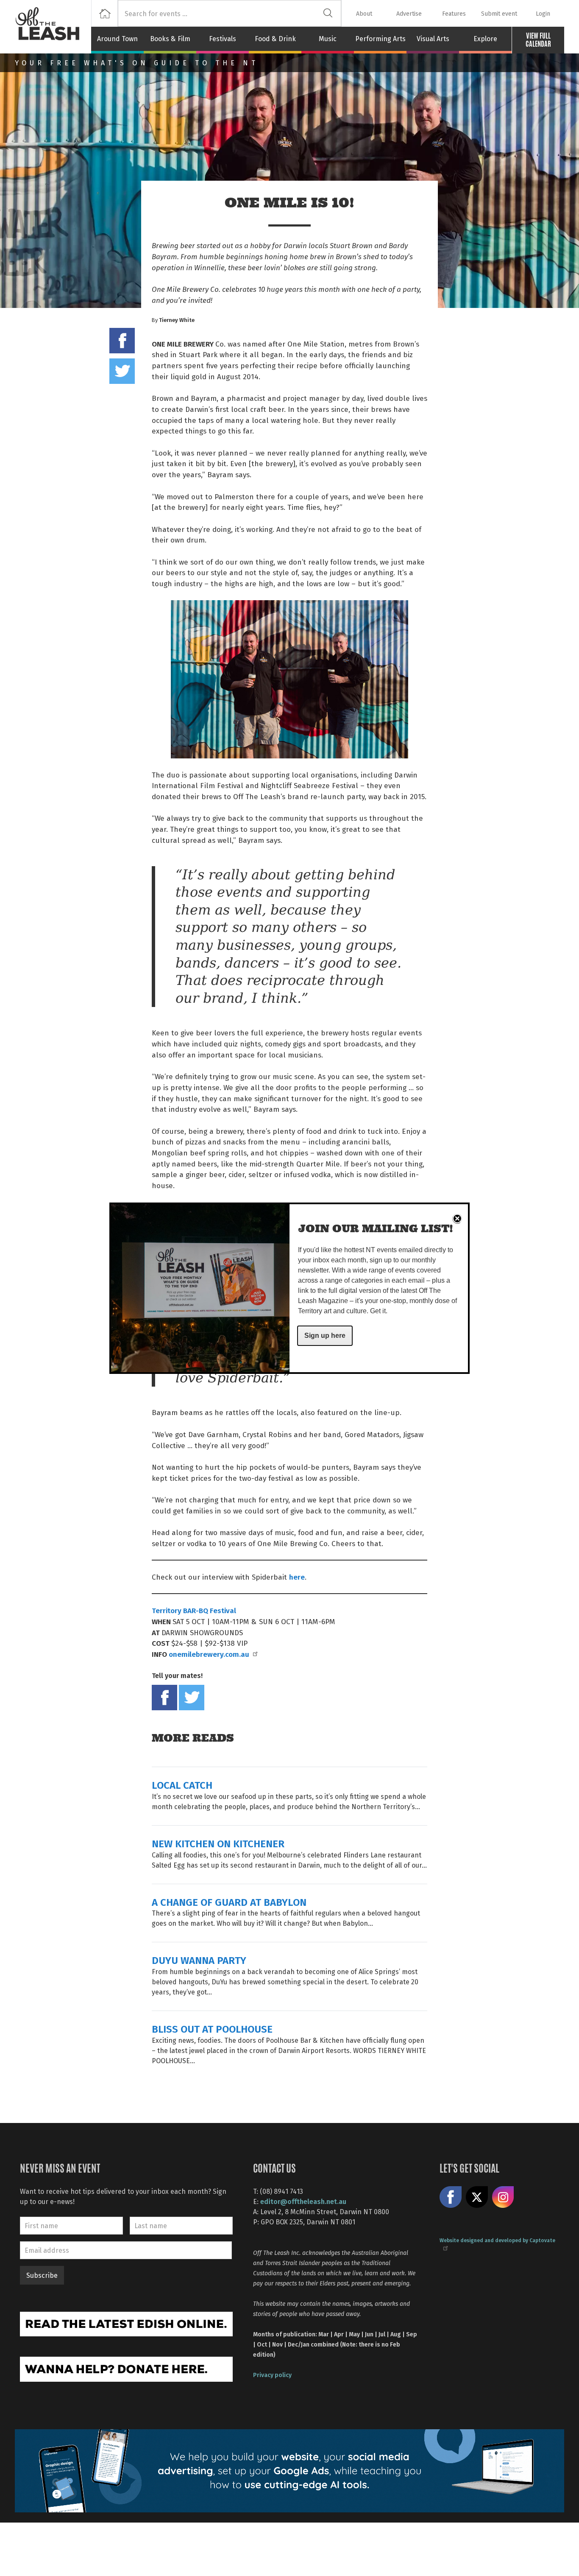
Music (328, 39)
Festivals (223, 39)
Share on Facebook (122, 341)
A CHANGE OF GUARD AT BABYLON (229, 1902)
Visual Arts (433, 39)
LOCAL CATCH (182, 1785)
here (297, 1577)
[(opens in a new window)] (126, 2323)
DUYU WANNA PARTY (199, 1960)
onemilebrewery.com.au (209, 1654)
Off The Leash (53, 27)
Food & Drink (275, 39)
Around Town (117, 39)
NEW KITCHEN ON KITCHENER (218, 1843)
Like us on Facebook (451, 2197)
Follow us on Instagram (503, 2197)
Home (104, 13)
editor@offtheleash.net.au (303, 2201)
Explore (485, 39)
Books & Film (170, 39)
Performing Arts (380, 39)
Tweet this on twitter (122, 371)
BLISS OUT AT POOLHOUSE (212, 2029)
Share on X (477, 2197)
